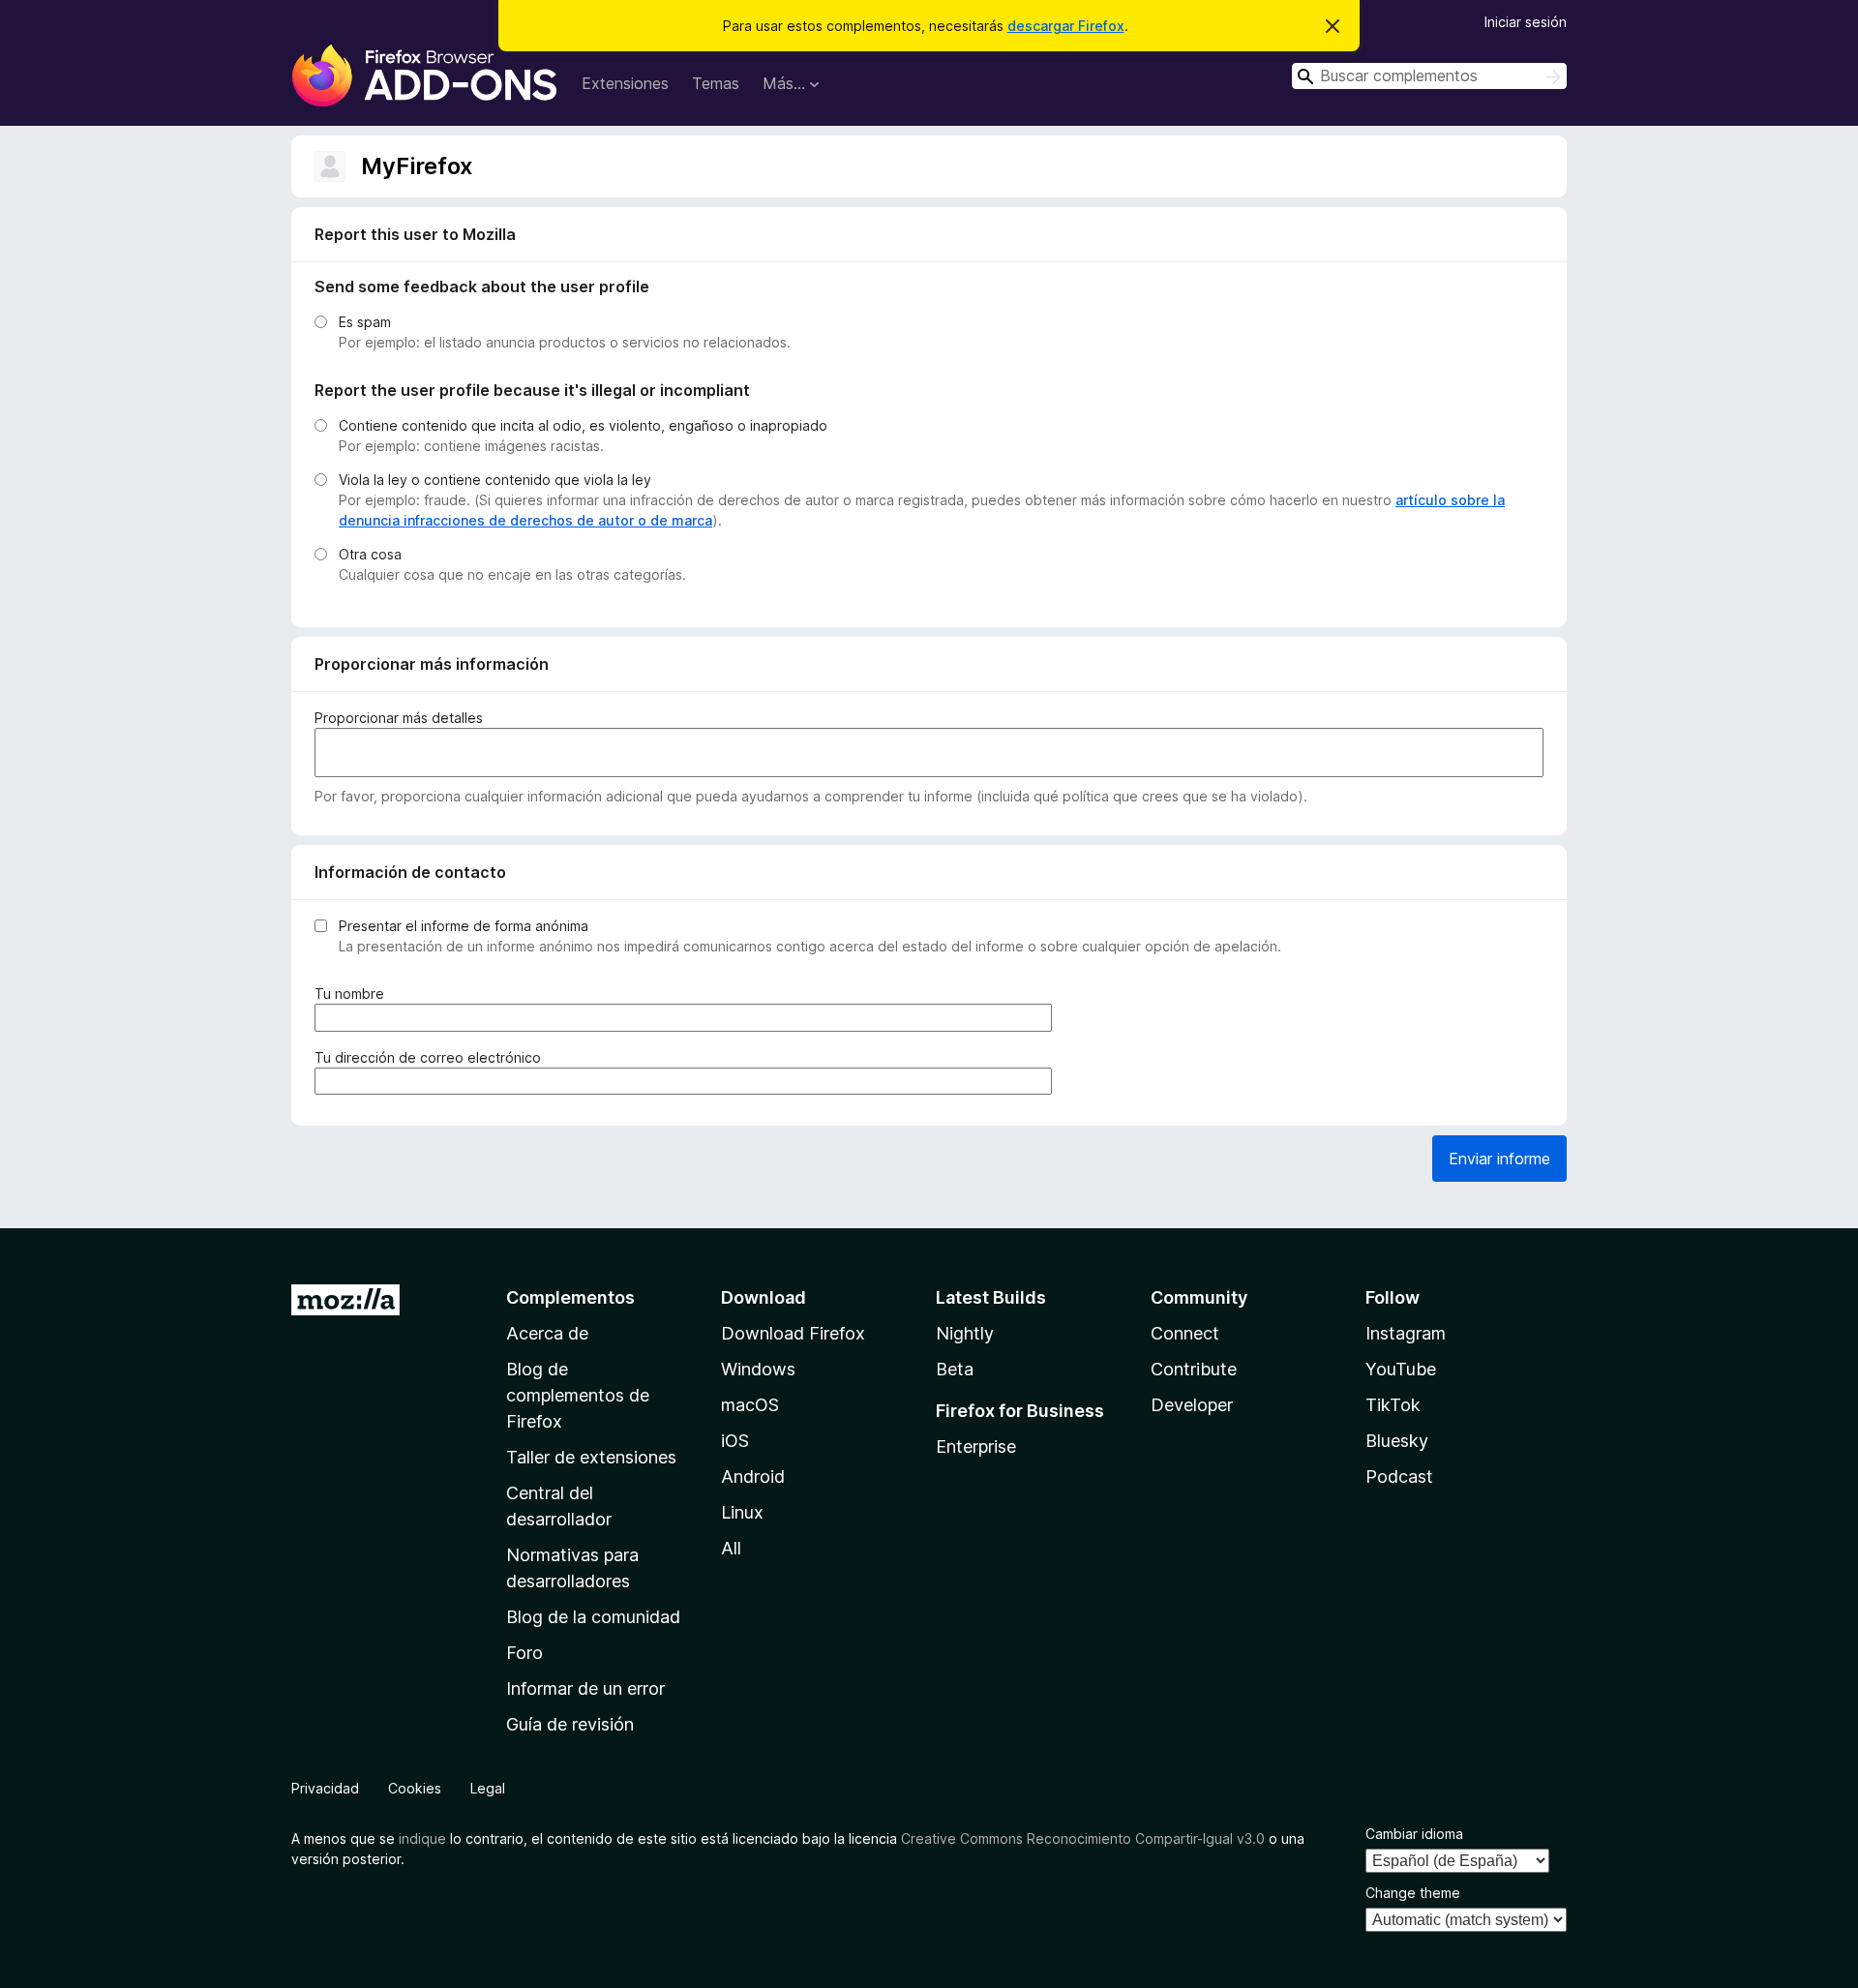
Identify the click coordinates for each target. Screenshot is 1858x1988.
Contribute (1194, 1369)
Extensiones (625, 83)
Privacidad (325, 1788)
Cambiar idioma (1414, 1834)
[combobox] (1429, 76)
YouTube (1401, 1369)
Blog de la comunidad (593, 1617)
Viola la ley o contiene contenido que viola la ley (495, 480)
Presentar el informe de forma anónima (464, 926)
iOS (735, 1441)
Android (753, 1476)
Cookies (415, 1788)
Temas (716, 83)
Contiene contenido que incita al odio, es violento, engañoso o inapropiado (583, 425)
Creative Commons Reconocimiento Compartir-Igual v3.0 (1083, 1838)
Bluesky (1397, 1441)
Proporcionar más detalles (399, 718)
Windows (758, 1369)
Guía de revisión (570, 1724)
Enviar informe (1499, 1159)
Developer (1192, 1405)
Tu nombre (353, 994)
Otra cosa (370, 554)
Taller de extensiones (591, 1457)
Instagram (1406, 1333)
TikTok (1393, 1405)
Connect (1185, 1333)
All (731, 1548)
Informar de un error (585, 1688)
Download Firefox (793, 1333)
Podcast (1399, 1476)
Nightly (965, 1333)
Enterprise (976, 1446)
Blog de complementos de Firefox (578, 1395)
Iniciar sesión (1526, 22)
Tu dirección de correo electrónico (432, 1058)
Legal (488, 1788)
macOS (750, 1405)
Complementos (570, 1297)
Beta (955, 1369)
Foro (524, 1653)
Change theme (1413, 1893)
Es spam (365, 322)
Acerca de (547, 1333)
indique (422, 1838)
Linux (742, 1512)
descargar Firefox (1066, 26)
